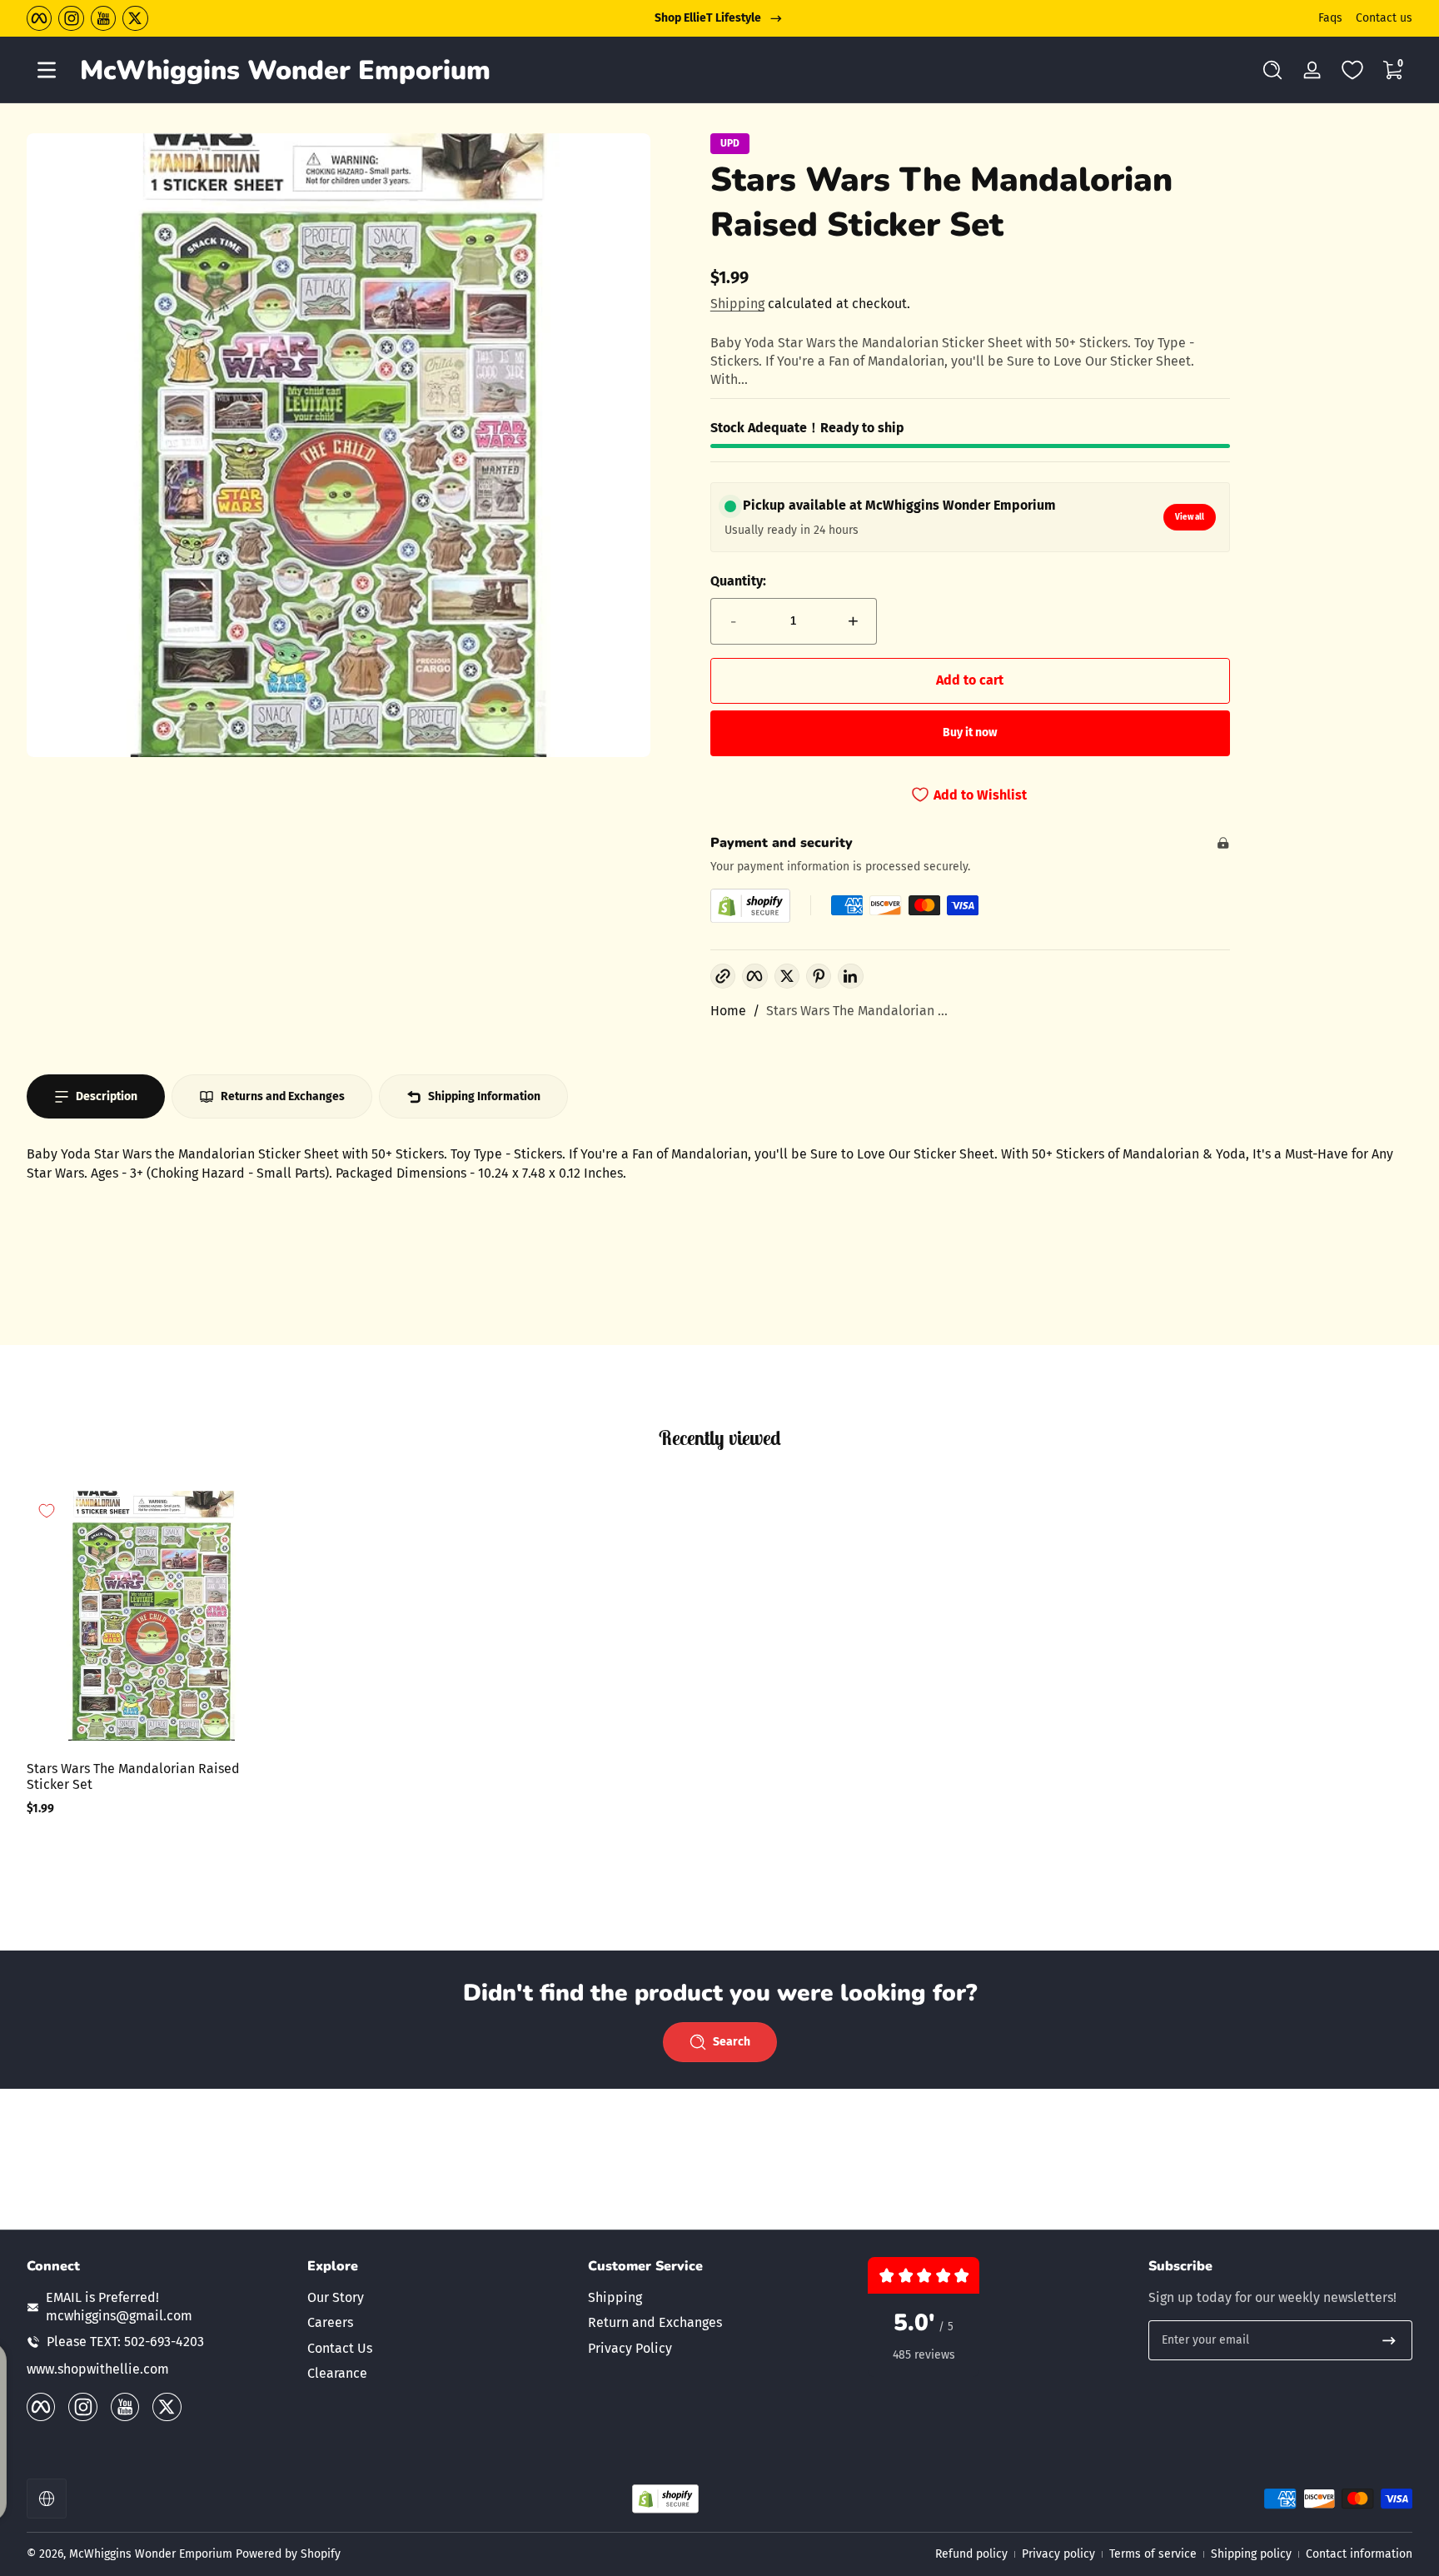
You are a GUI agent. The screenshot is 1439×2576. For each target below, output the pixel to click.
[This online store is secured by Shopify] (750, 906)
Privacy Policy (630, 2348)
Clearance (337, 2373)
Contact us (1384, 18)
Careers (330, 2322)
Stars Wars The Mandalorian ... (857, 1011)
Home (728, 1011)
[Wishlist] (1352, 70)
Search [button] (732, 2042)
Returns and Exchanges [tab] (283, 1096)
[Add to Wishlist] (47, 1511)
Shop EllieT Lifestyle (708, 18)
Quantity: (738, 581)
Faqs (1330, 18)
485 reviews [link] (924, 2355)
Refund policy (971, 2554)
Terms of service (1153, 2554)
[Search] (1272, 70)
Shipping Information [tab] (484, 1096)
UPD (730, 143)
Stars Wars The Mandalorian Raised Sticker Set (133, 1776)
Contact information (1359, 2554)
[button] (1272, 70)
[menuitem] (439, 2298)
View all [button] (1190, 517)
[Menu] (47, 70)
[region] (719, 18)
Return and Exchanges (655, 2322)
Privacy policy (1058, 2554)
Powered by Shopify (288, 2554)
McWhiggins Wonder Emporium (152, 2554)
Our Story (336, 2297)
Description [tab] (107, 1096)
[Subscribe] (1389, 2340)
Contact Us (340, 2348)
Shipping (737, 304)
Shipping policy (1251, 2554)
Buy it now (970, 732)
